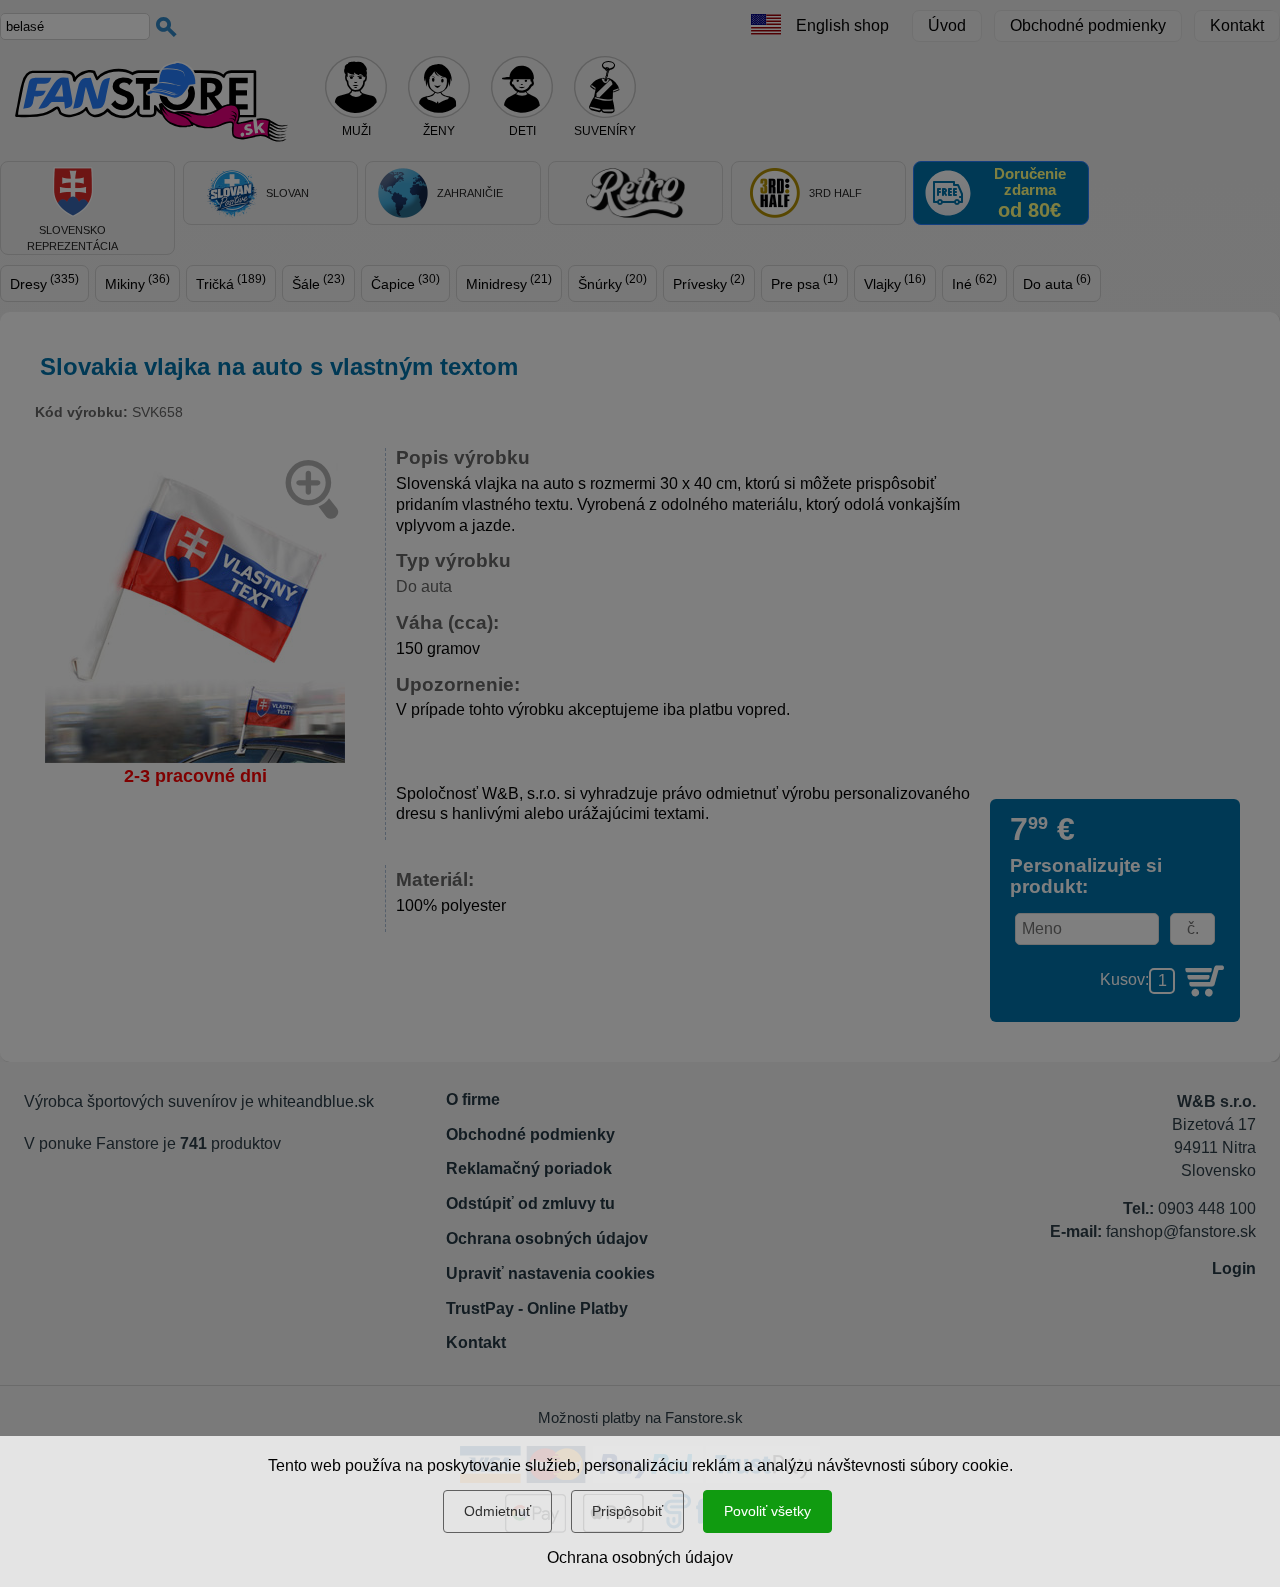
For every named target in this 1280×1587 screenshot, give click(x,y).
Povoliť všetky (767, 1511)
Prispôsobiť (627, 1511)
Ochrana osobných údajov (640, 1557)
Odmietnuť (497, 1511)
